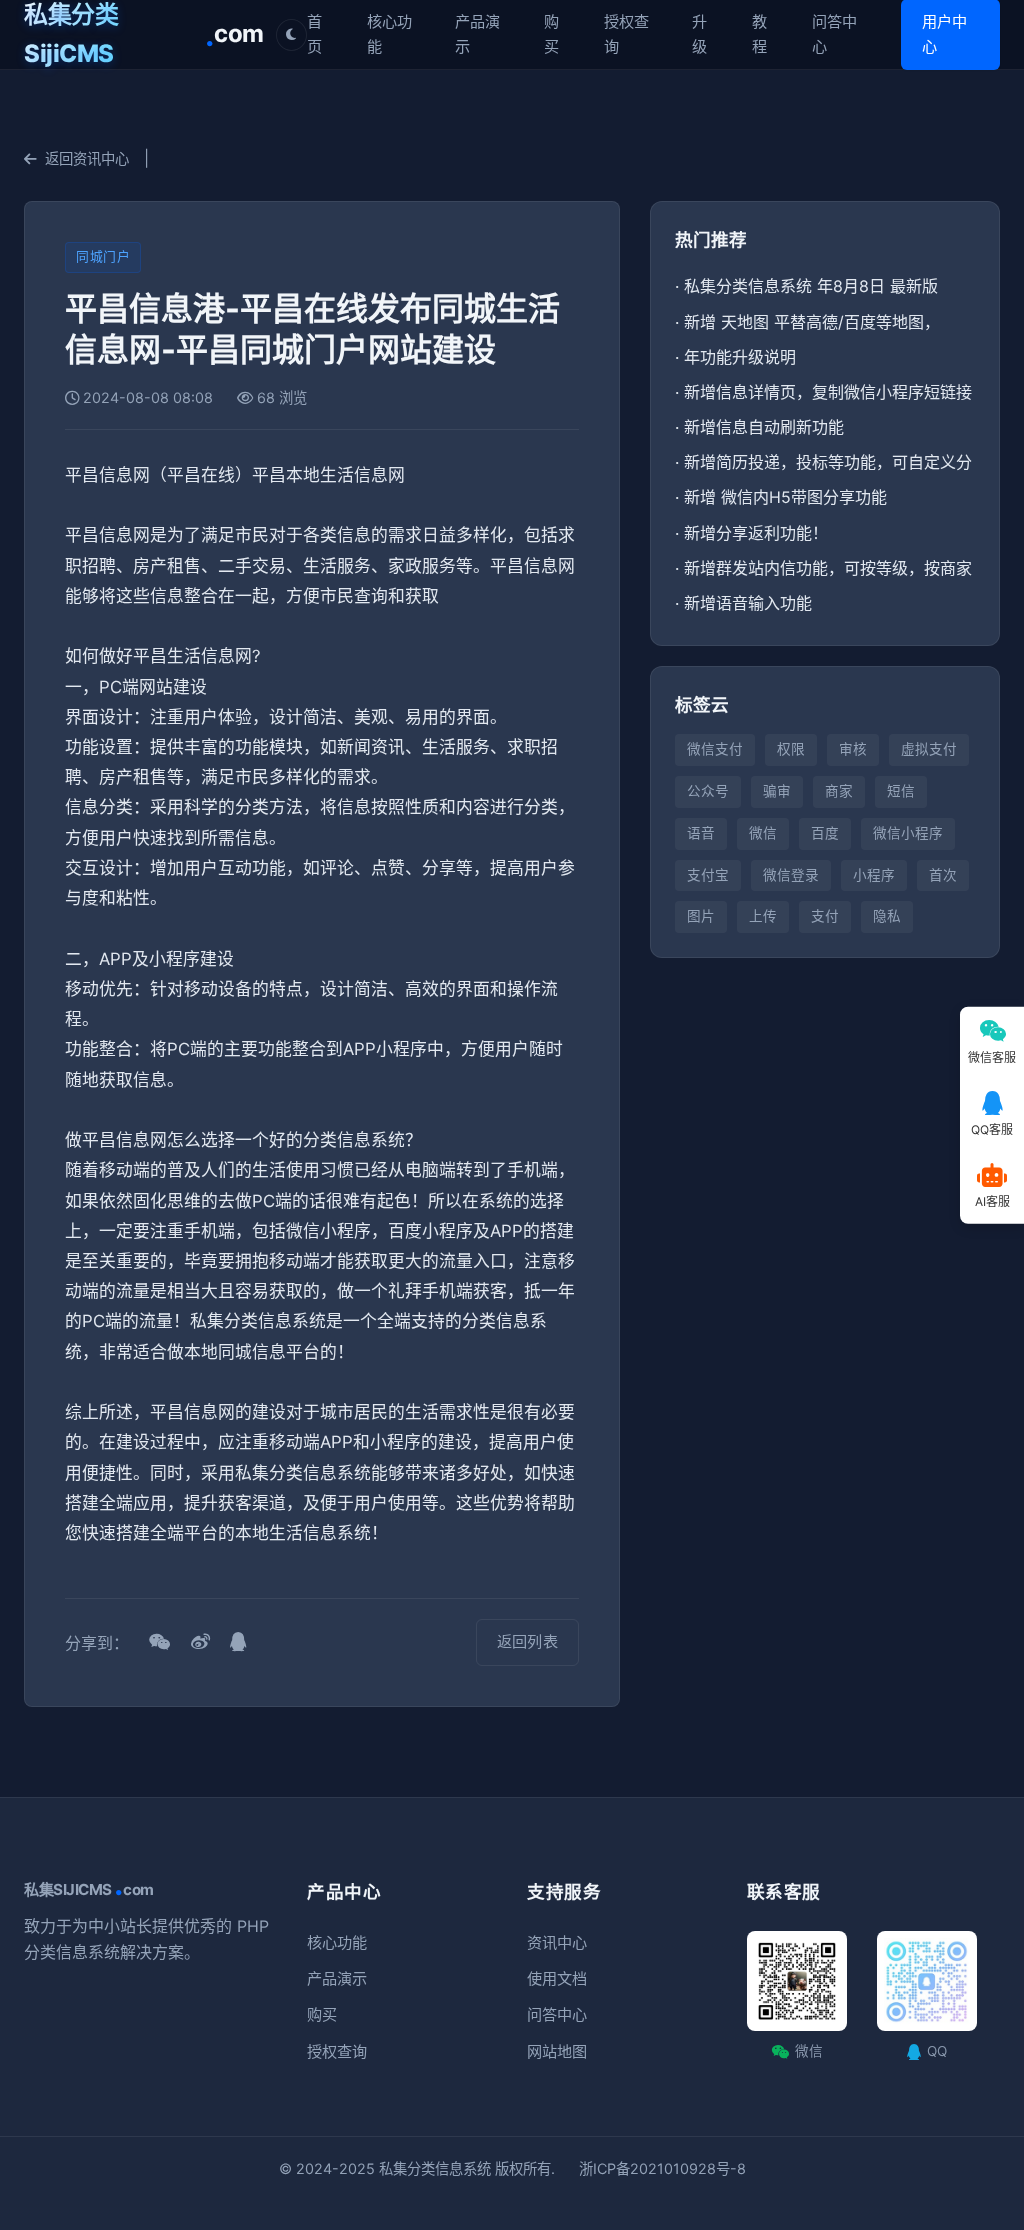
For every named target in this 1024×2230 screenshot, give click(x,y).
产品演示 (477, 33)
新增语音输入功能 (748, 603)
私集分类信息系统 (435, 2168)
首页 (314, 33)
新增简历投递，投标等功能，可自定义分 (828, 462)
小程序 (874, 875)
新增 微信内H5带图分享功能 (785, 497)
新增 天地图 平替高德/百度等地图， (812, 322)
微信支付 (715, 749)
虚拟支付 (929, 749)
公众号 (708, 791)
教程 (759, 33)
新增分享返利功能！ (756, 533)
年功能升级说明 (740, 357)
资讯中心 (557, 1942)
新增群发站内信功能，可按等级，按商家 (828, 568)
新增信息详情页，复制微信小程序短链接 (828, 392)
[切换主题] (291, 35)
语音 (701, 833)
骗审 (777, 791)
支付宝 (708, 875)
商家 (839, 791)
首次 (943, 875)
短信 (901, 791)
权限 (791, 749)
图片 (701, 916)
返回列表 (527, 1641)
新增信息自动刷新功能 (764, 427)
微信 (763, 833)
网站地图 (557, 2051)
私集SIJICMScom (89, 1890)
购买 (551, 33)
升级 (699, 33)
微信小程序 (908, 833)
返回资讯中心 (87, 158)
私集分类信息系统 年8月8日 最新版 (811, 286)
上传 (763, 916)
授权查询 (626, 33)
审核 (853, 749)
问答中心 (834, 33)
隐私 (887, 916)
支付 (825, 916)
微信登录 (791, 875)
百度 (825, 833)
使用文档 (557, 1978)
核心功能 (389, 33)
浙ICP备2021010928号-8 (662, 2168)
